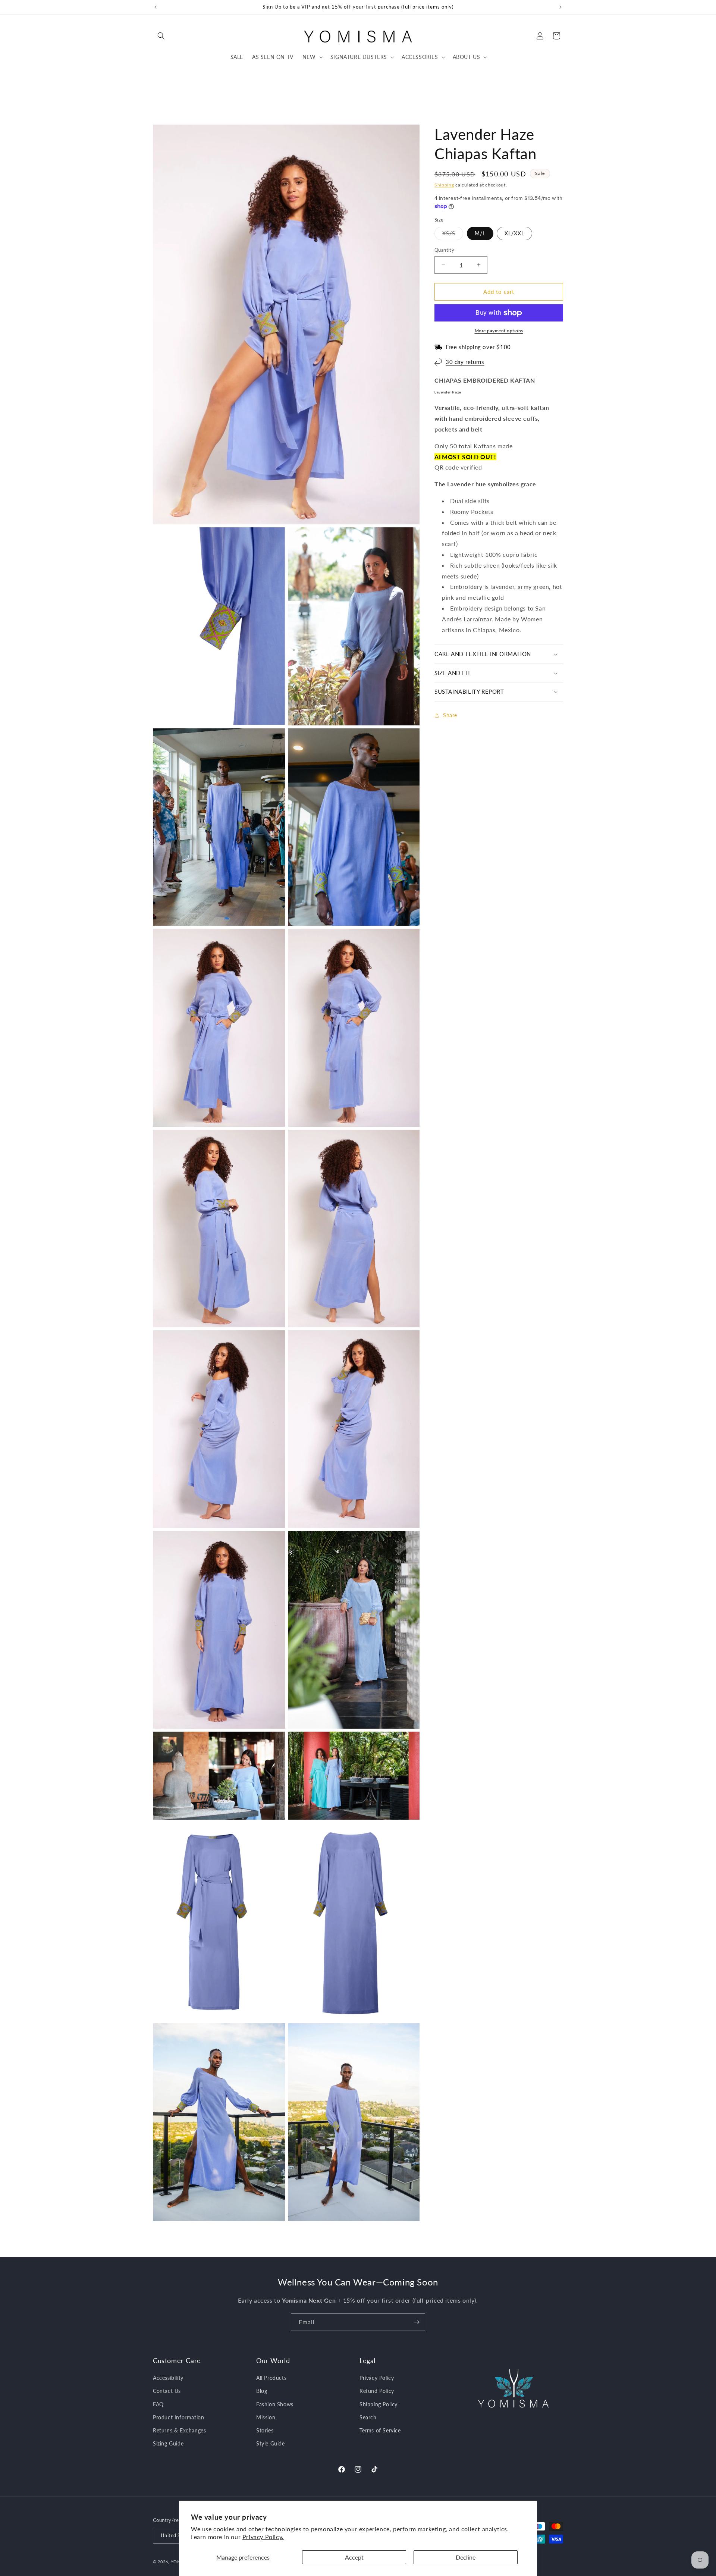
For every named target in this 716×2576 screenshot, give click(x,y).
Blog (262, 2391)
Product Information (178, 2417)
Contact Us (167, 2391)
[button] (161, 36)
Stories (265, 2430)
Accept (354, 2557)
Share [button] (450, 715)
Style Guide (271, 2443)
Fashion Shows (275, 2404)
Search (368, 2417)
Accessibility (168, 2378)
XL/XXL (514, 233)
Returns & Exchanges (179, 2430)
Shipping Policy (379, 2404)
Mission (266, 2417)
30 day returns (465, 362)
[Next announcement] (560, 7)
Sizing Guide (168, 2443)
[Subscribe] (417, 2322)
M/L (480, 233)
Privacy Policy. (263, 2537)
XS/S (453, 235)
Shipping (444, 185)
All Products (271, 2378)
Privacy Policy (377, 2378)
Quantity (444, 250)
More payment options (499, 331)
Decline (466, 2557)
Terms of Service (380, 2430)
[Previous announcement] (156, 7)
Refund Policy (377, 2391)
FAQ (158, 2404)
